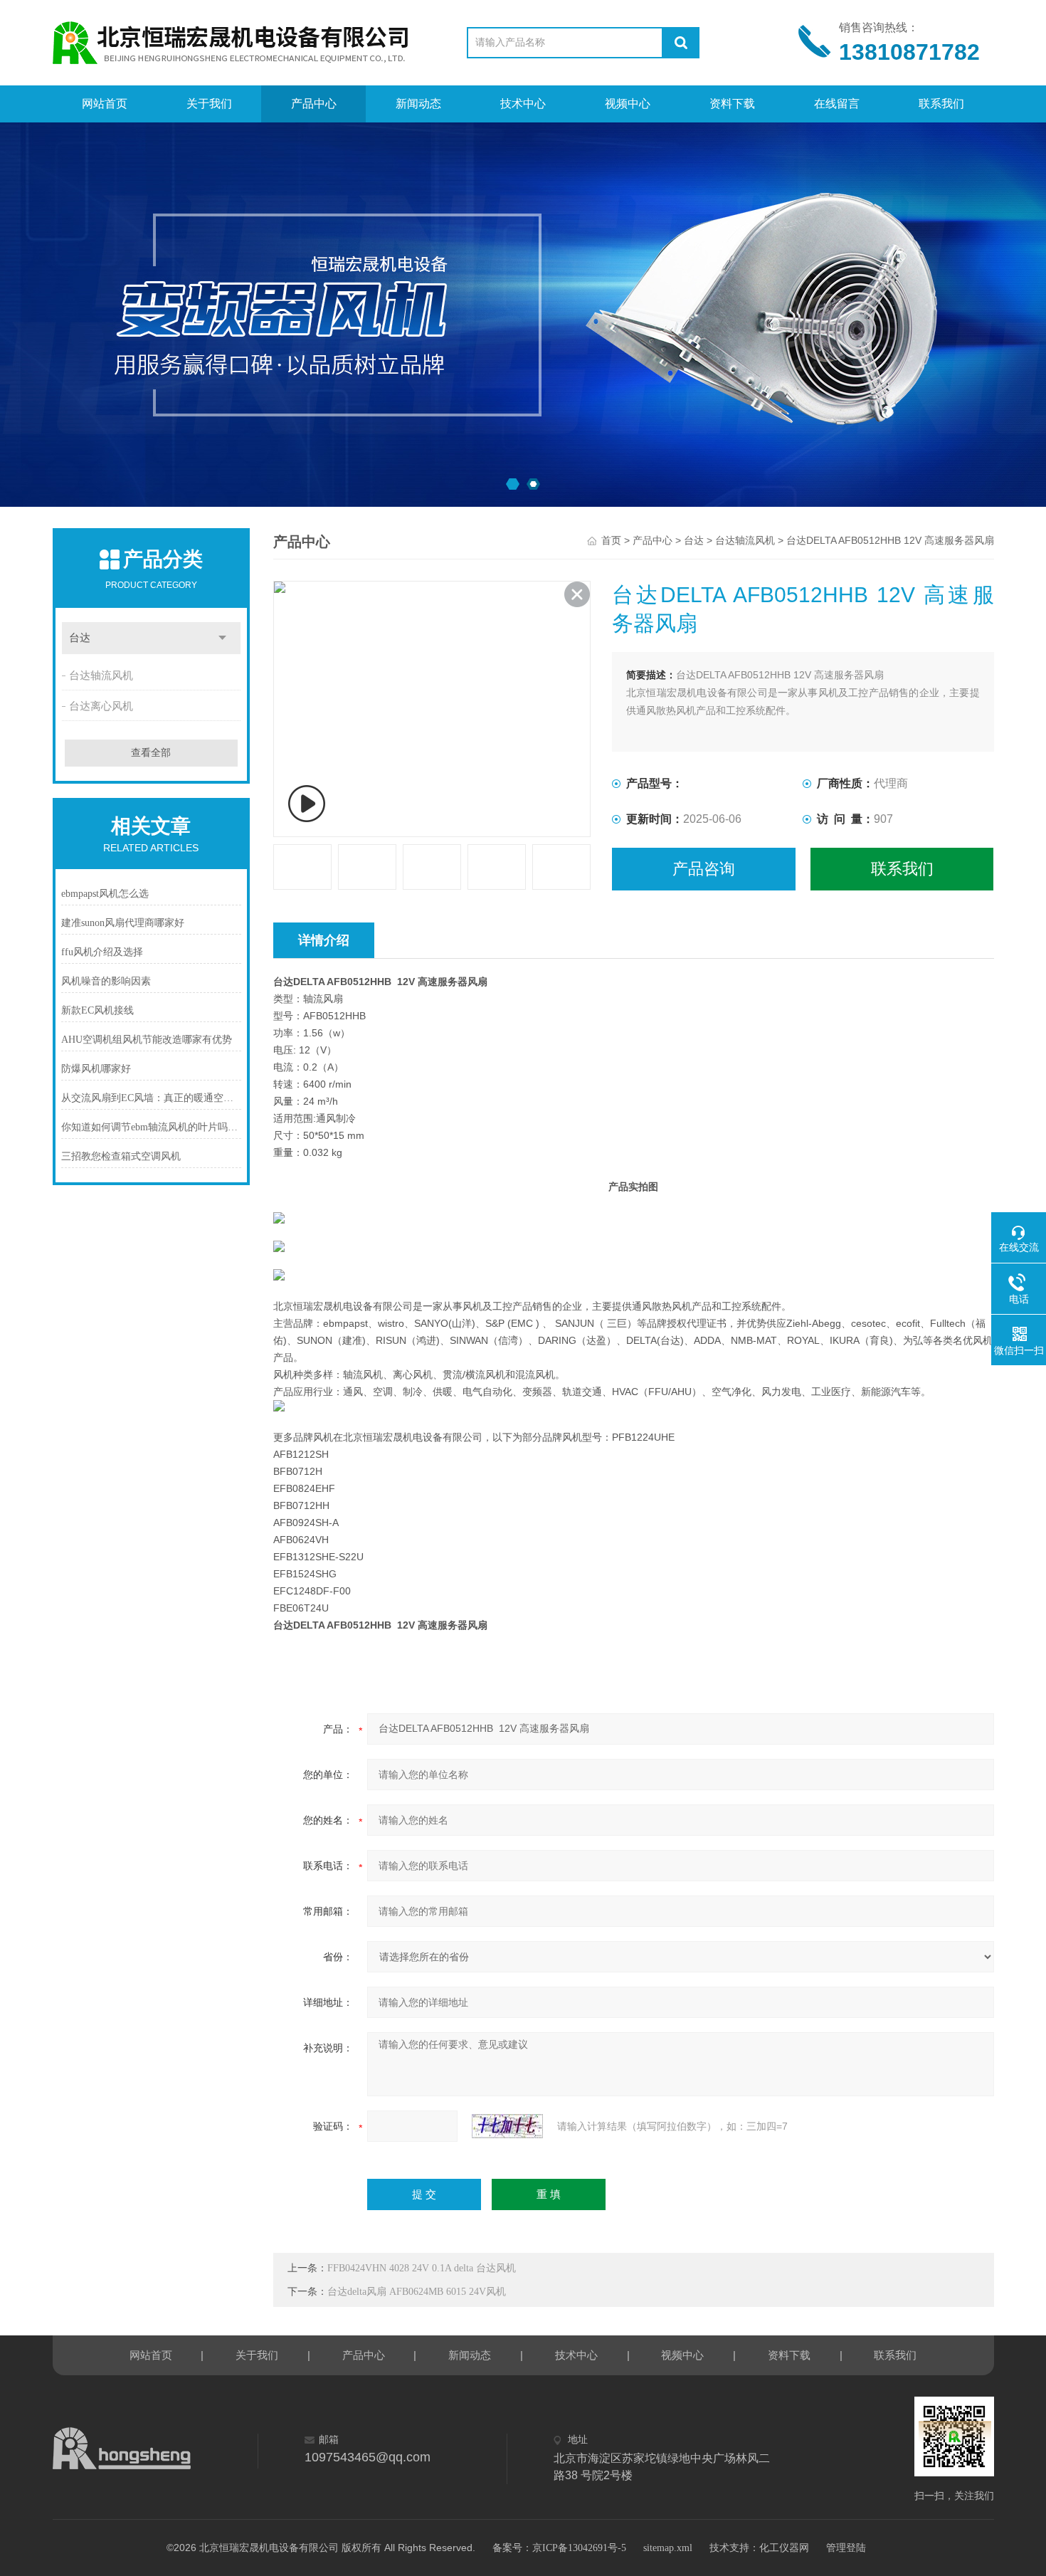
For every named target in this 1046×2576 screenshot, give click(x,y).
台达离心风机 (101, 706)
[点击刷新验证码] (507, 2126)
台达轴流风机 (101, 675)
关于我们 (209, 104)
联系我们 (941, 104)
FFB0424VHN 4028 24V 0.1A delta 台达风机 (422, 2268)
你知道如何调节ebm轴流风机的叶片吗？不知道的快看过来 (152, 1127)
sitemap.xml (668, 2548)
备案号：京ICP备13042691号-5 (559, 2548)
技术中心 (523, 104)
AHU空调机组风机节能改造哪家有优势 (147, 1040)
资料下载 (732, 104)
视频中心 (628, 104)
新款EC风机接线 (97, 1010)
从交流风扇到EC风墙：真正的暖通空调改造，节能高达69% (152, 1098)
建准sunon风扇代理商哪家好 (123, 923)
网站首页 (105, 104)
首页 (611, 541)
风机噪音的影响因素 (106, 981)
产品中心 (314, 104)
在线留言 (837, 104)
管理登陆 (846, 2548)
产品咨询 (704, 869)
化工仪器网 (784, 2548)
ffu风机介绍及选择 (102, 952)
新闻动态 (418, 104)
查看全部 (151, 753)
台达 (80, 638)
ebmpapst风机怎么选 (105, 894)
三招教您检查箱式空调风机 (121, 1156)
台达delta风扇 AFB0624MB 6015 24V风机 (417, 2292)
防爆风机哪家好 (96, 1069)
